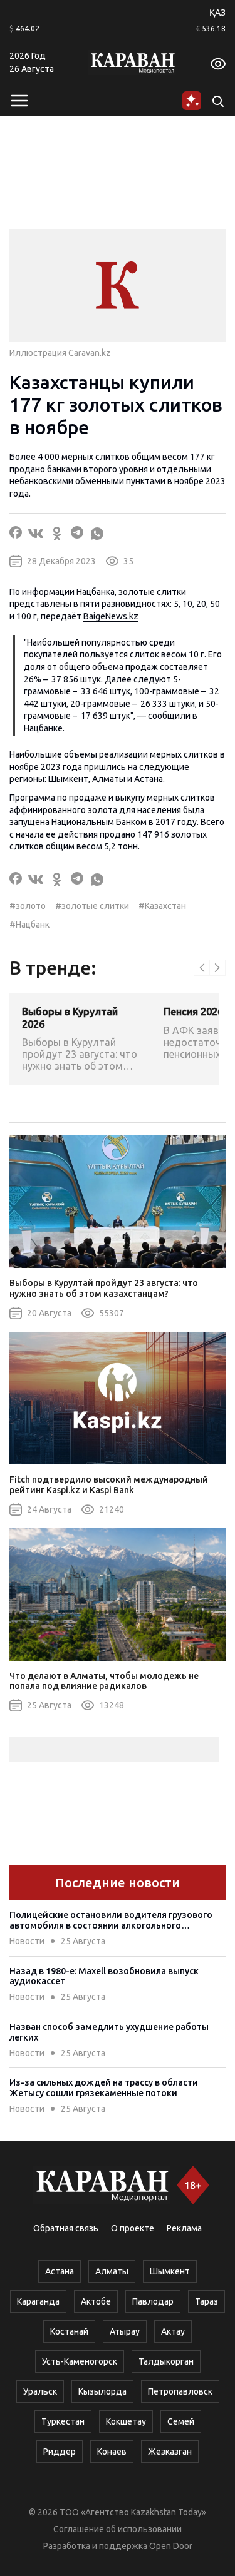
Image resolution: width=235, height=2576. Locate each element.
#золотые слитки (92, 906)
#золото (28, 906)
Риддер (60, 2452)
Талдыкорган (166, 2361)
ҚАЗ (217, 13)
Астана (60, 2271)
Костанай (69, 2331)
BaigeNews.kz (111, 616)
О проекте (133, 2228)
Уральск (40, 2391)
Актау (173, 2331)
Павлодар (153, 2301)
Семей (181, 2421)
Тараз (206, 2301)
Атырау (125, 2331)
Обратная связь (66, 2228)
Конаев (112, 2452)
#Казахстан (162, 906)
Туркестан (63, 2421)
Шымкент (170, 2271)
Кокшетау (126, 2421)
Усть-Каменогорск (80, 2361)
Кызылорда (102, 2391)
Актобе (96, 2301)
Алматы (112, 2271)
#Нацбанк (29, 925)
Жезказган (170, 2452)
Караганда (38, 2301)
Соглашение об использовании (118, 2529)
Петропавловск (180, 2391)
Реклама (184, 2228)
